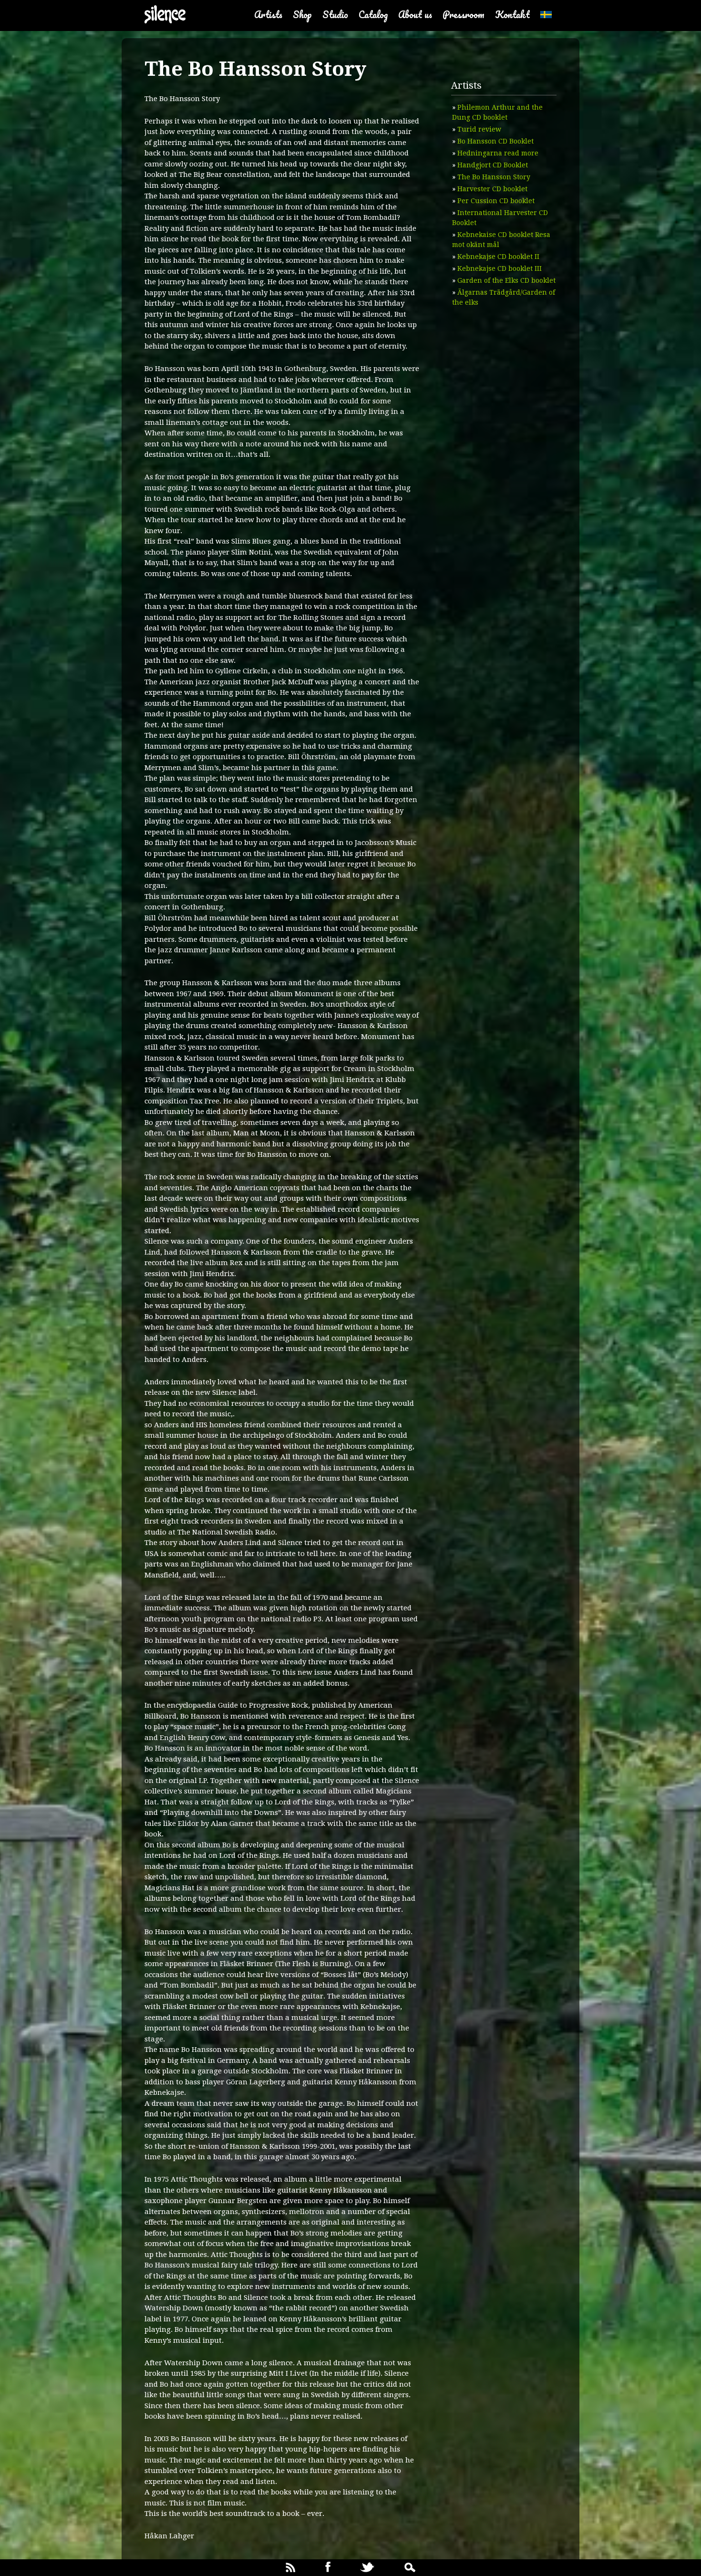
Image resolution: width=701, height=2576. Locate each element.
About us (415, 15)
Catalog (373, 15)
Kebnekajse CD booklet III (500, 268)
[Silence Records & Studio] (165, 15)
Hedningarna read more (498, 153)
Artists (268, 15)
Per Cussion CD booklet (496, 201)
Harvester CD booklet (492, 189)
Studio (335, 15)
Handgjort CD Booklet (493, 165)
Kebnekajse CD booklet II (498, 257)
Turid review (479, 129)
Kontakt (512, 15)
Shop (302, 15)
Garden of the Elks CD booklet (506, 280)
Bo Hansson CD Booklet (495, 141)
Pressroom (464, 15)
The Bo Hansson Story (494, 177)
